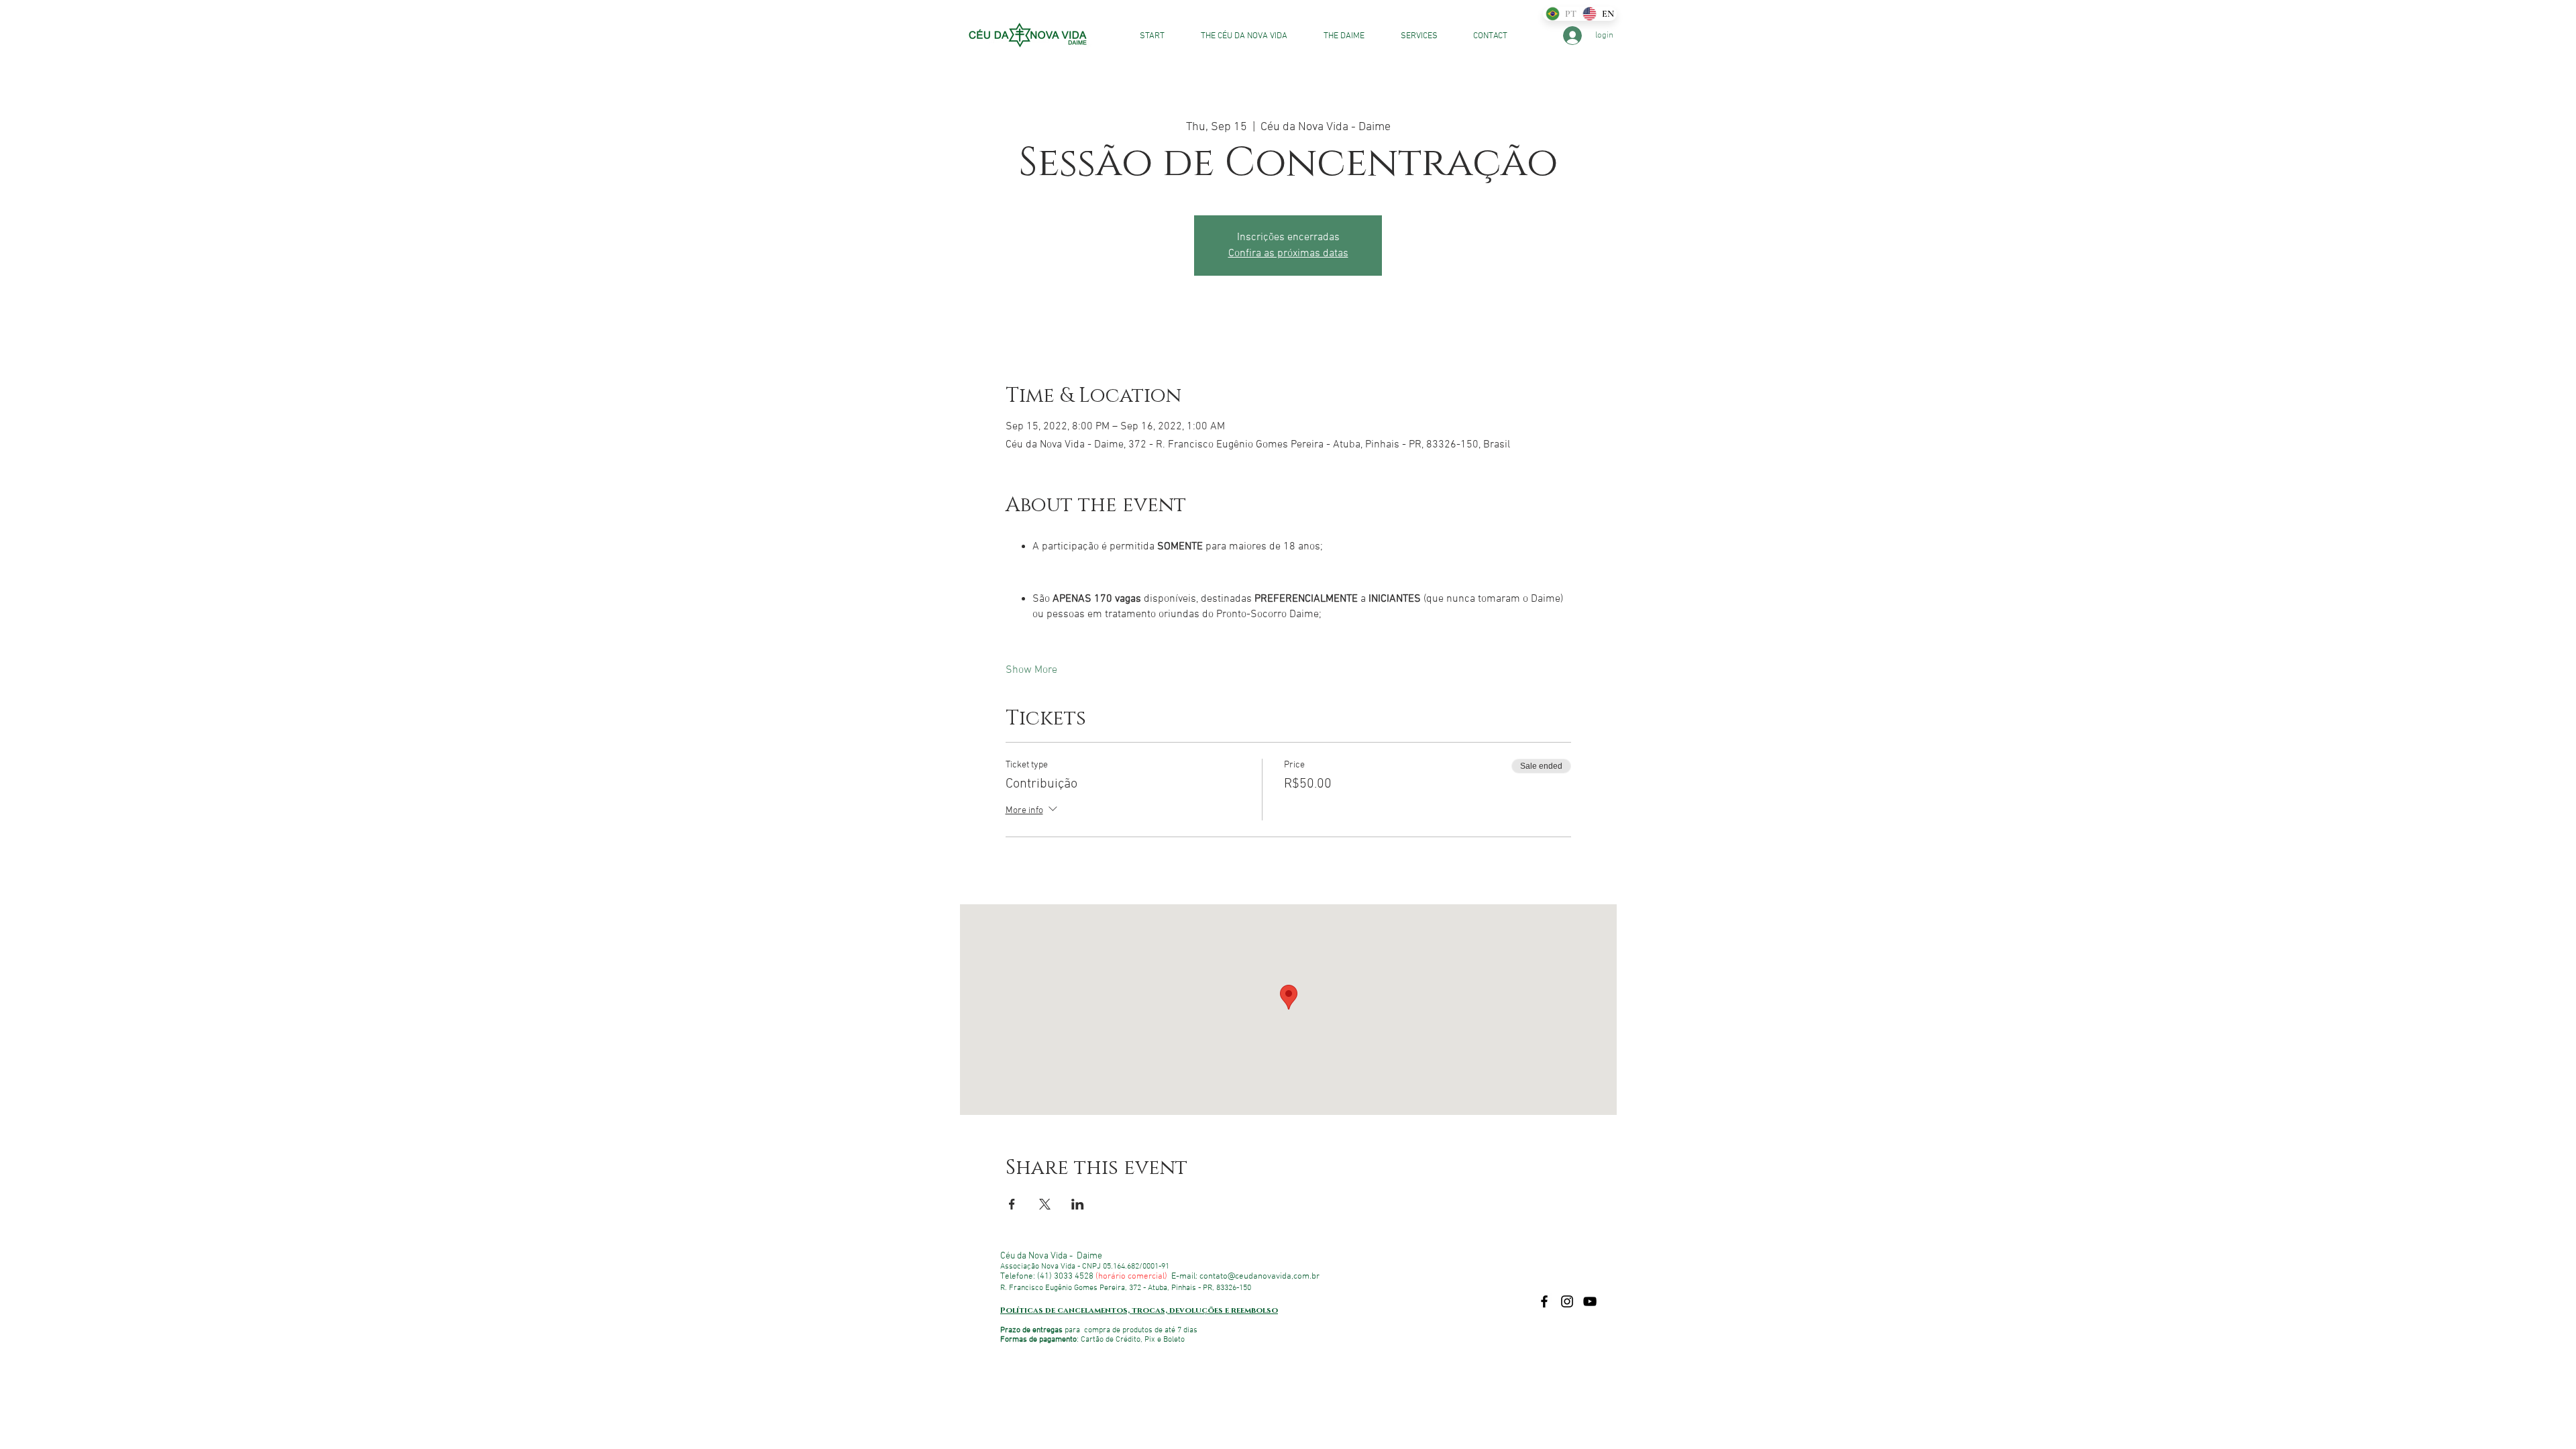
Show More (1031, 670)
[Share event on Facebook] (1012, 1204)
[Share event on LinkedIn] (1078, 1204)
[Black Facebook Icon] (1544, 1301)
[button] (1411, 36)
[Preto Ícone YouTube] (1590, 1301)
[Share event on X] (1045, 1204)
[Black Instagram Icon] (1567, 1301)
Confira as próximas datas (1288, 254)
